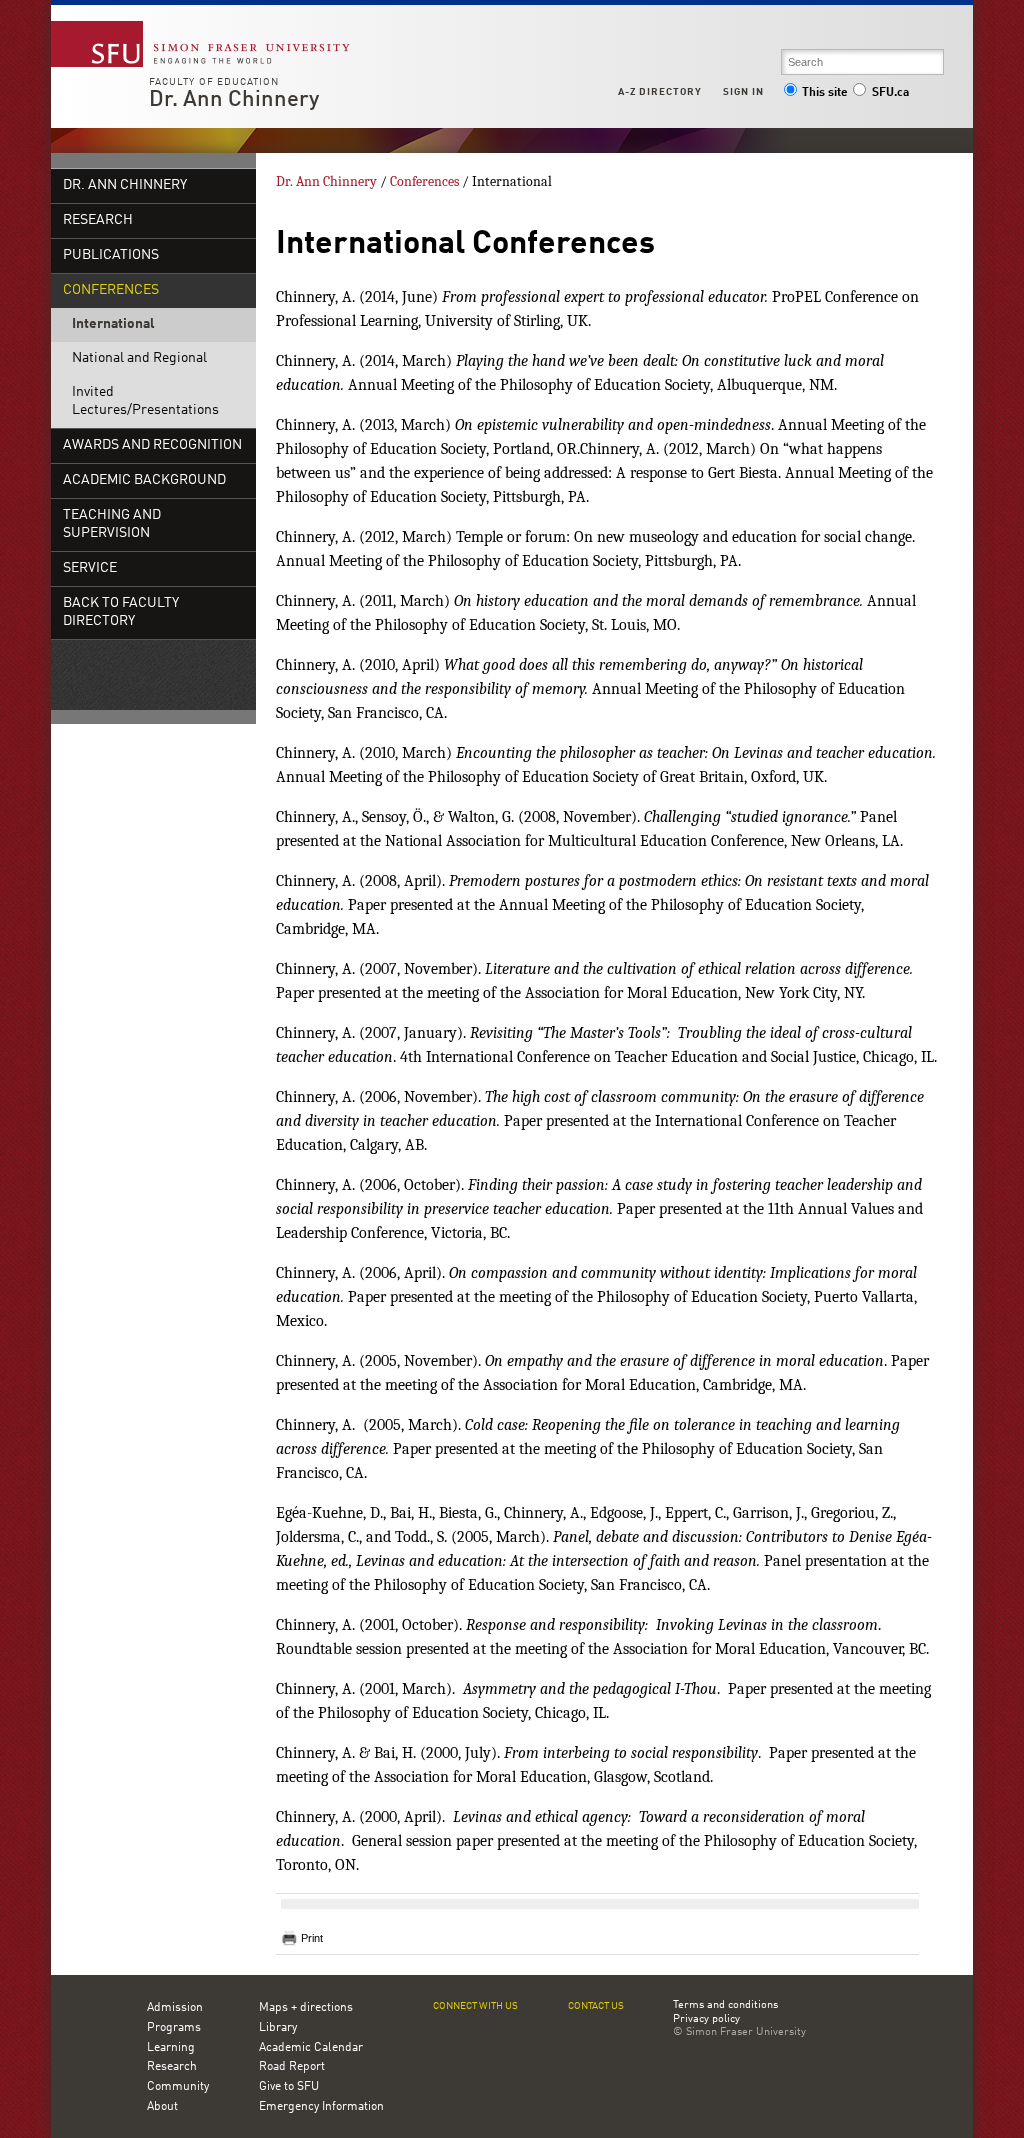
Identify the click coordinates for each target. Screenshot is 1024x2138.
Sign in (743, 92)
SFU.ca (890, 93)
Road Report (292, 2067)
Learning (171, 2048)
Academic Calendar (311, 2048)
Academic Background (144, 480)
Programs (174, 2028)
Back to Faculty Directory (121, 612)
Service (90, 568)
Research (98, 220)
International (113, 324)
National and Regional (139, 358)
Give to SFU (289, 2087)
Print (312, 1938)
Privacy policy (706, 2020)
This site (825, 93)
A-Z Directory (660, 92)
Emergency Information (321, 2107)
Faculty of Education (214, 82)
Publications (111, 255)
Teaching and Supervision (112, 524)
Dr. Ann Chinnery (234, 100)
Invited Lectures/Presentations (145, 401)
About (162, 2107)
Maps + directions (306, 2008)
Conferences (111, 290)
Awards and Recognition (152, 445)
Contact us (596, 2006)
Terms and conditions (725, 2006)
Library (278, 2028)
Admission (175, 2008)
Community (178, 2087)
